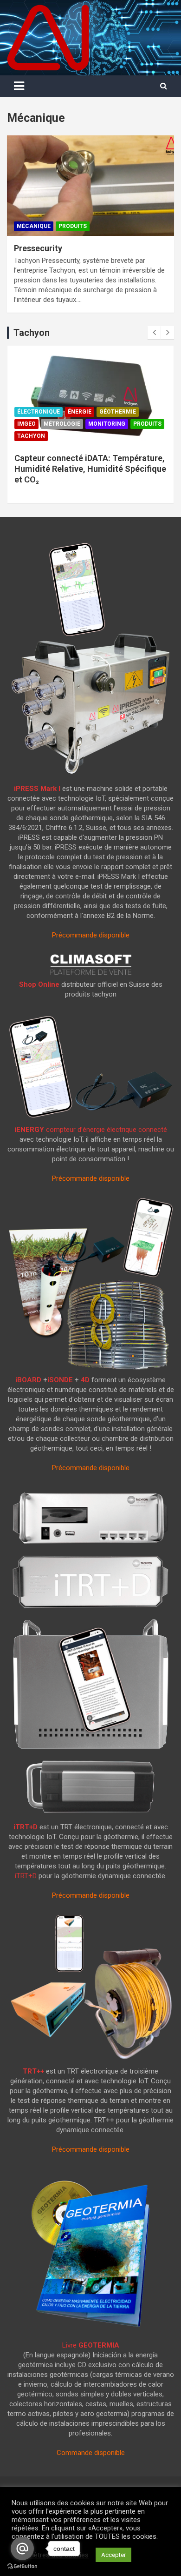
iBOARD (28, 1380)
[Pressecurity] (90, 185)
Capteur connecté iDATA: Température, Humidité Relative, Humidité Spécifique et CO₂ (90, 469)
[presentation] (154, 333)
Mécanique (34, 226)
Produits (73, 226)
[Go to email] (22, 2549)
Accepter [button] (113, 2555)
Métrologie (62, 424)
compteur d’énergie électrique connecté (91, 1130)
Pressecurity (38, 248)
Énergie (80, 412)
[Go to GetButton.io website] (22, 2566)
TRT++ (33, 2071)
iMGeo (26, 424)
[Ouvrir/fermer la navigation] (19, 86)
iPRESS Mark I (37, 789)
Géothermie (118, 412)
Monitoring (107, 424)
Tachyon (31, 436)
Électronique (39, 412)
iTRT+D (26, 1827)
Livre (91, 2345)
